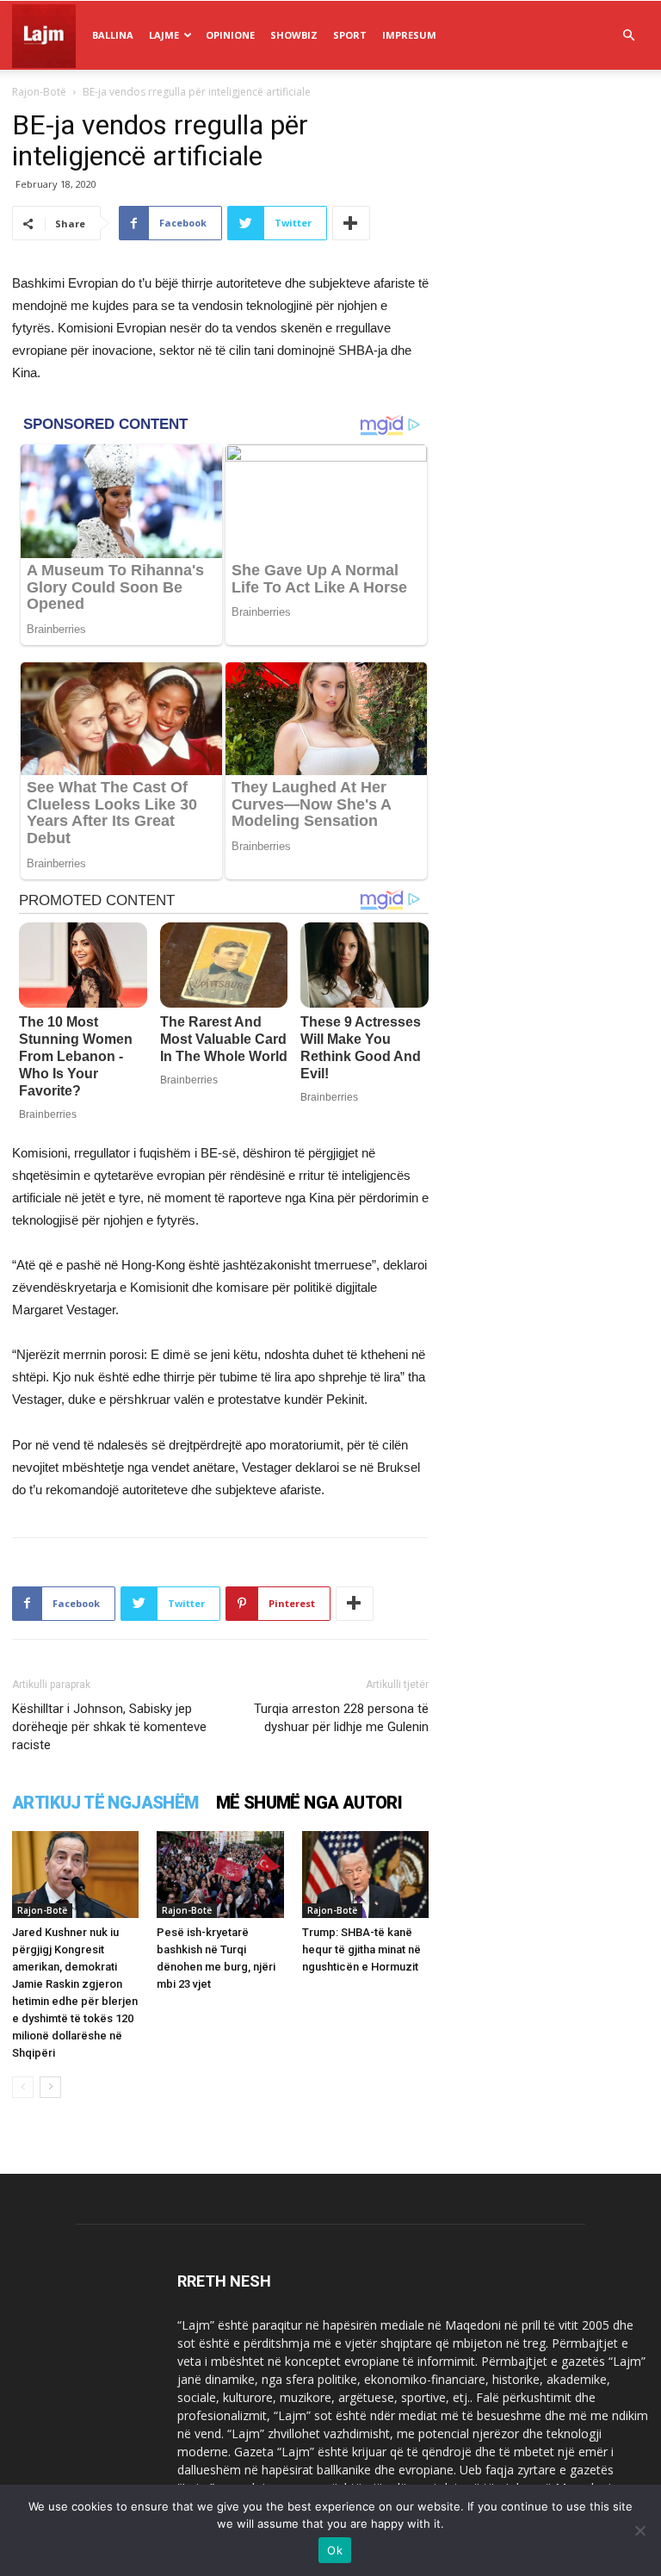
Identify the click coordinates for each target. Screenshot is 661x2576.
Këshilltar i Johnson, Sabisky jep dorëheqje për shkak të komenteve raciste (109, 1727)
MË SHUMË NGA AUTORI (309, 1803)
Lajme (164, 35)
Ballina (113, 35)
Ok (335, 2550)
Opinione (230, 35)
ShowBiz (294, 35)
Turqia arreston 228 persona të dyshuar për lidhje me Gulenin (341, 1718)
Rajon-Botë (39, 92)
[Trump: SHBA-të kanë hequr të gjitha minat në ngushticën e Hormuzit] (365, 1875)
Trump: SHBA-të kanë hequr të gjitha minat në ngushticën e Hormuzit (361, 1949)
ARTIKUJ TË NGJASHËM (105, 1803)
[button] (628, 36)
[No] (639, 2530)
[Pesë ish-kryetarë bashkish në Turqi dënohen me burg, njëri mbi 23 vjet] (220, 1875)
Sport (350, 35)
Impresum (409, 35)
